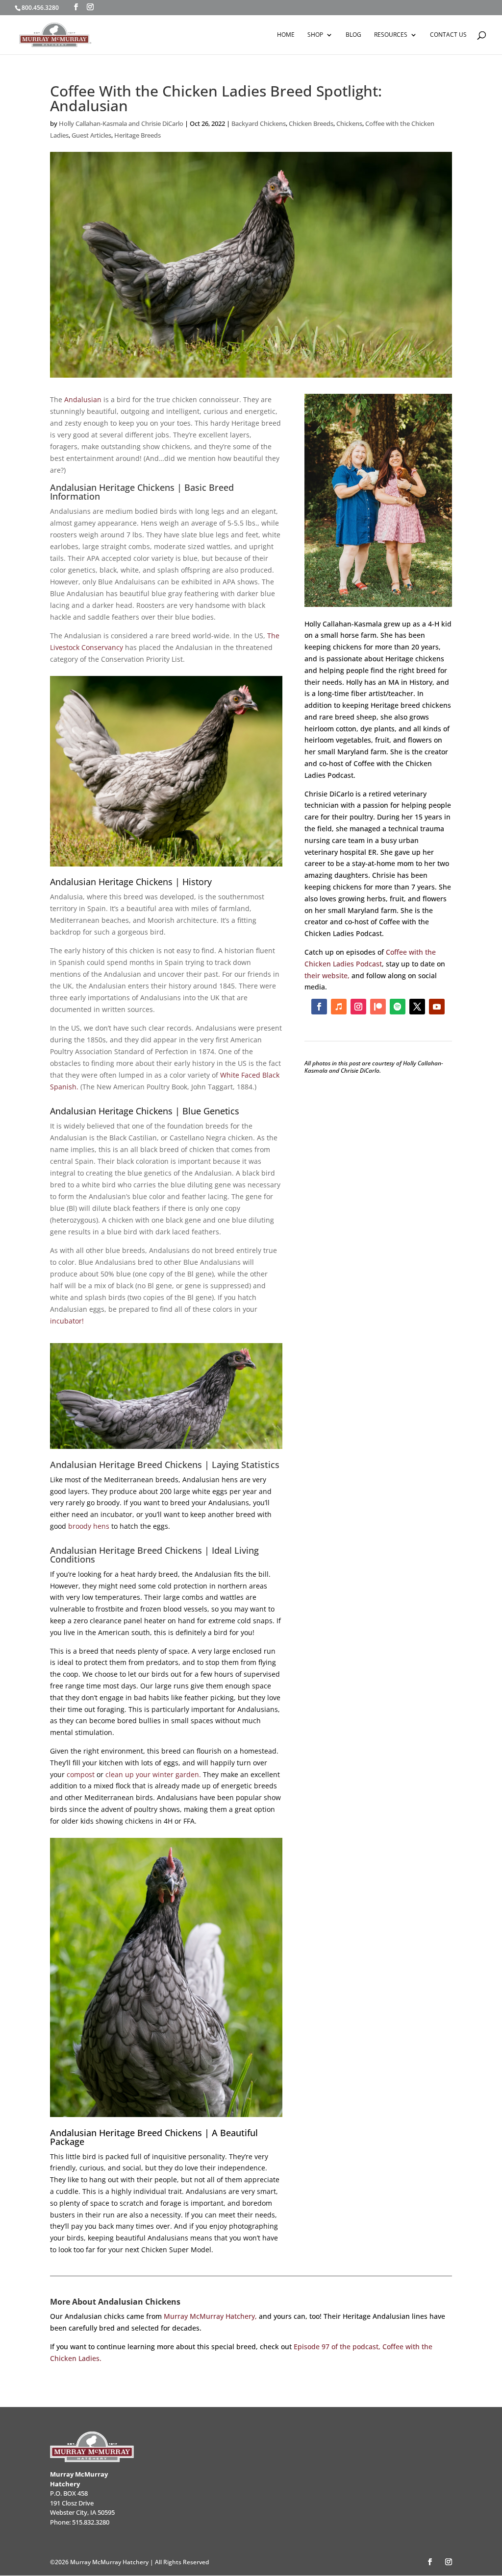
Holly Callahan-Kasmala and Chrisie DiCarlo (121, 123)
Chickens (349, 123)
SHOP (315, 35)
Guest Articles (91, 135)
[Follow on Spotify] (398, 1007)
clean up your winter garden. (153, 1774)
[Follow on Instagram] (358, 1007)
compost (81, 1774)
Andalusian (83, 399)
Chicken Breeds (311, 123)
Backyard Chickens (259, 123)
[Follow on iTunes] (339, 1007)
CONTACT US (448, 35)
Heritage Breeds (138, 135)
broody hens (89, 1526)
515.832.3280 (91, 2522)
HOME (286, 35)
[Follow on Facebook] (319, 1007)
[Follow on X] (417, 1007)
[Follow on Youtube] (437, 1007)
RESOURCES (391, 35)
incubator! (67, 1321)
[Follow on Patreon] (378, 1007)
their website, (327, 975)
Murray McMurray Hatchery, (210, 2316)
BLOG (353, 35)
